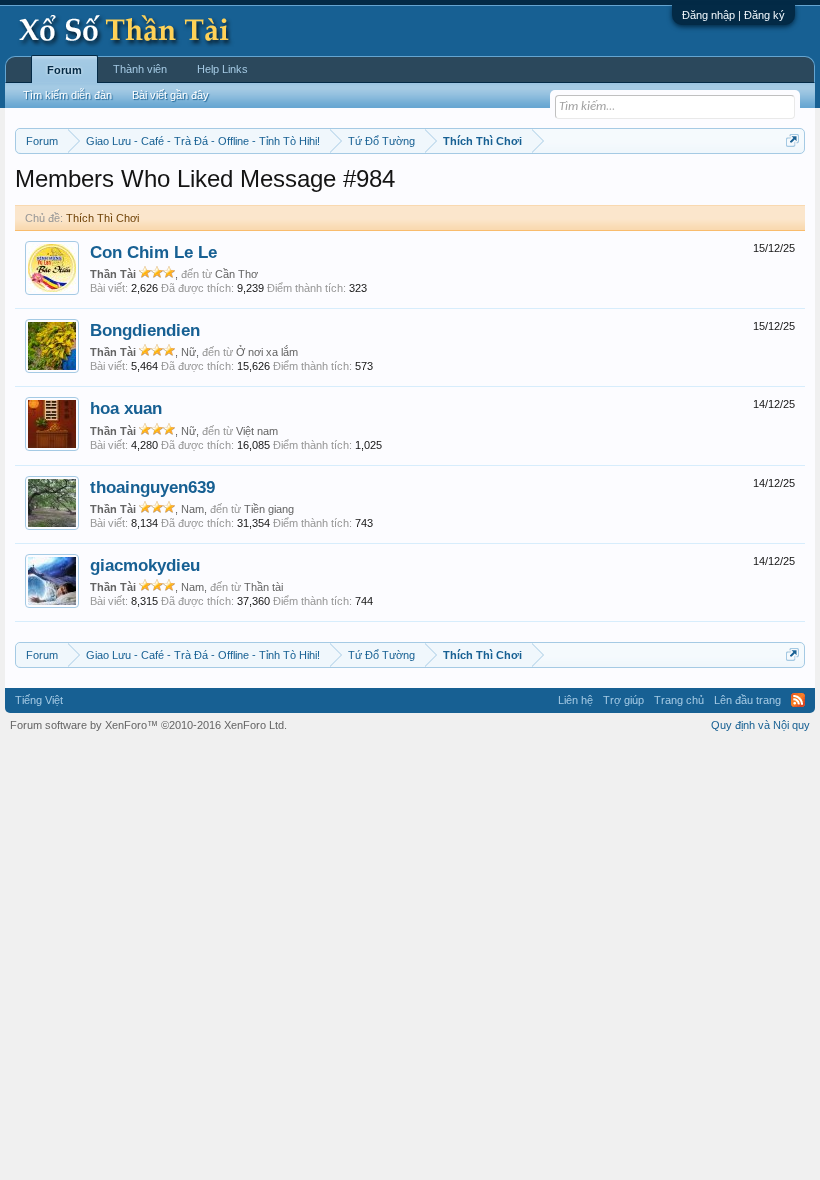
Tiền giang (269, 509)
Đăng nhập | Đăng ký (733, 15)
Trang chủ (679, 700)
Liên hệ (575, 700)
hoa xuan (126, 408)
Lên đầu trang (747, 700)
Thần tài (263, 587)
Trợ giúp (623, 700)
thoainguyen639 (152, 487)
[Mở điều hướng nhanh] (792, 140)
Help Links (222, 69)
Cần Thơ (236, 274)
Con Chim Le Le (153, 252)
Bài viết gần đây (170, 95)
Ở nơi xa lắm (267, 352)
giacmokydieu (145, 565)
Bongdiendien (145, 330)
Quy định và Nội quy (760, 725)
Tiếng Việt (39, 700)
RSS (798, 700)
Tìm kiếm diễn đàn (67, 95)
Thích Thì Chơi (102, 218)
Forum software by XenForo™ (148, 725)
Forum (64, 70)
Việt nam (257, 431)
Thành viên (140, 69)
